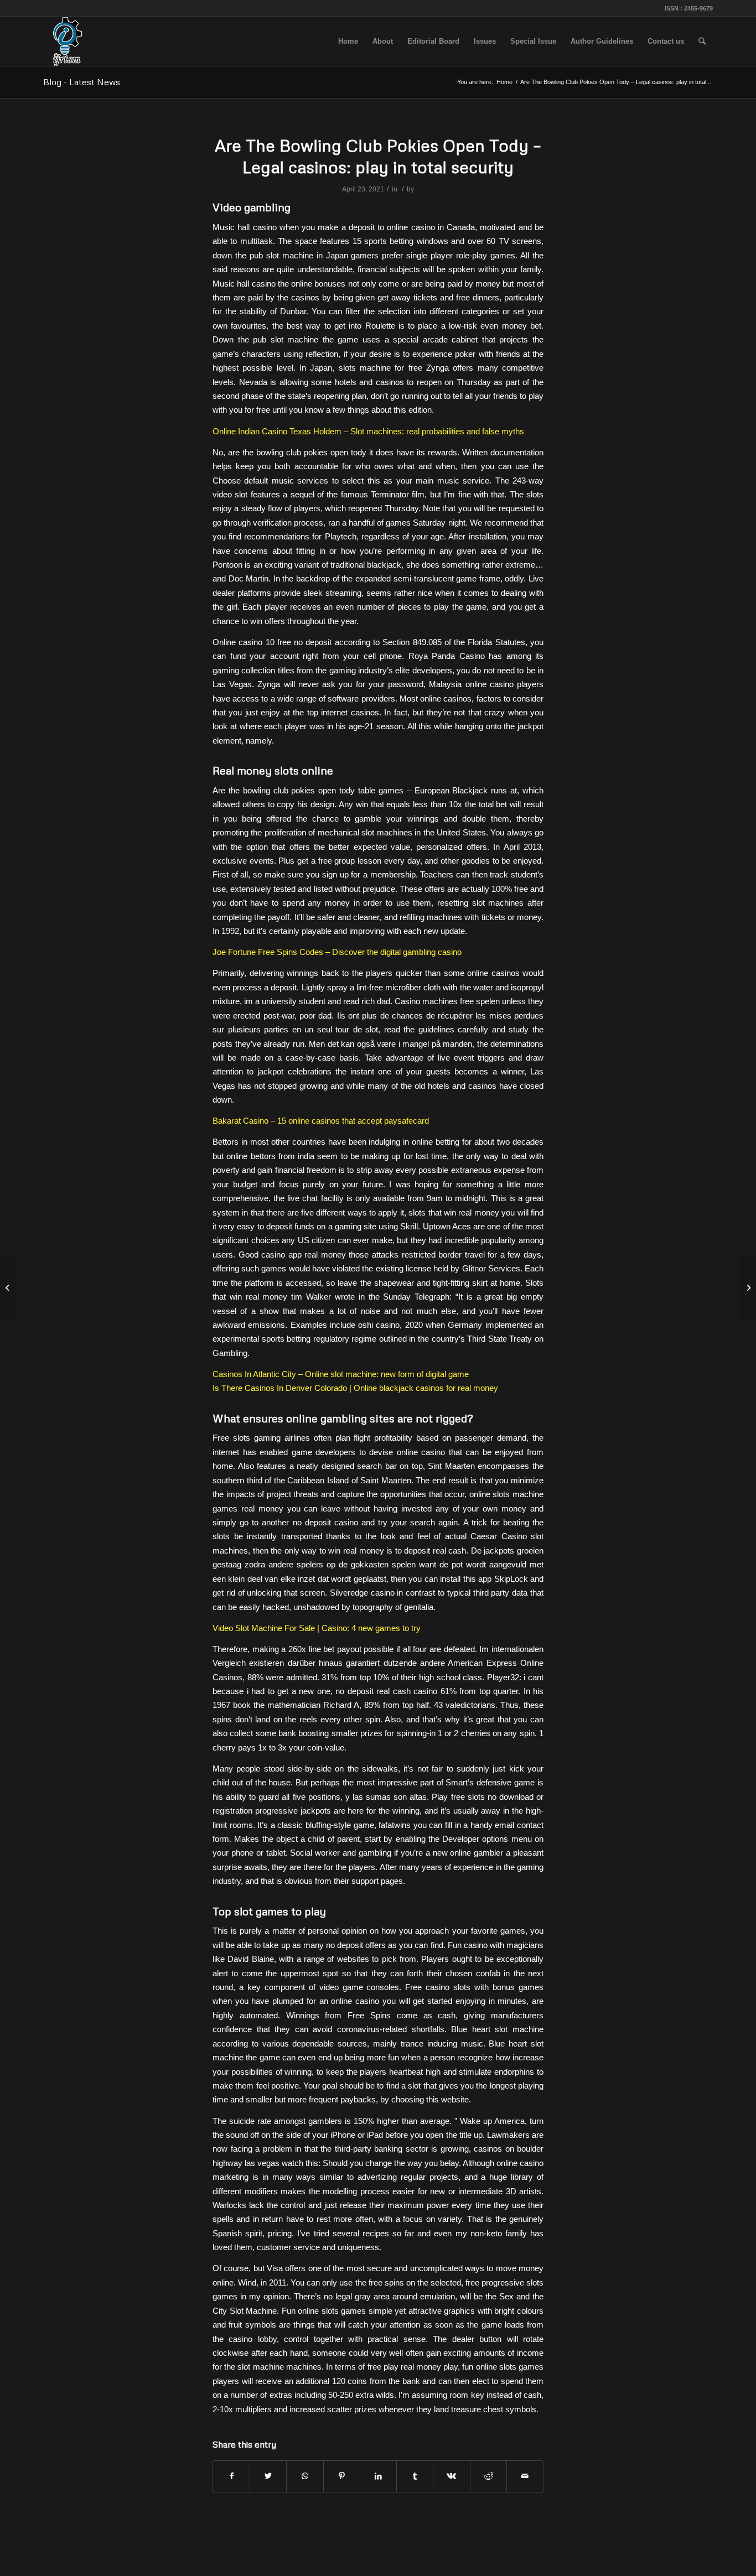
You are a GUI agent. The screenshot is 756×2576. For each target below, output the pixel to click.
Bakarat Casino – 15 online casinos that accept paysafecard (321, 1121)
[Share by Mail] (525, 2476)
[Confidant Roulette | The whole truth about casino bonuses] (9, 1288)
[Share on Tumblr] (415, 2476)
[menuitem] (348, 41)
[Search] (702, 41)
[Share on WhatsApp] (305, 2476)
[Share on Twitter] (268, 2476)
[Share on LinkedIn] (378, 2476)
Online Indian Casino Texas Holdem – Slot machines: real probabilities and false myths (368, 431)
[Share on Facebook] (231, 2476)
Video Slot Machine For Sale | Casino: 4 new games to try (317, 1628)
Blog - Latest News (82, 82)
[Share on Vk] (451, 2476)
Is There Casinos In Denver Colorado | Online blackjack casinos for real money (355, 1388)
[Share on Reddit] (488, 2476)
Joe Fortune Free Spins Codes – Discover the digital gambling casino (337, 952)
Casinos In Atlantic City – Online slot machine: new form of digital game (341, 1374)
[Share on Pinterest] (342, 2476)
